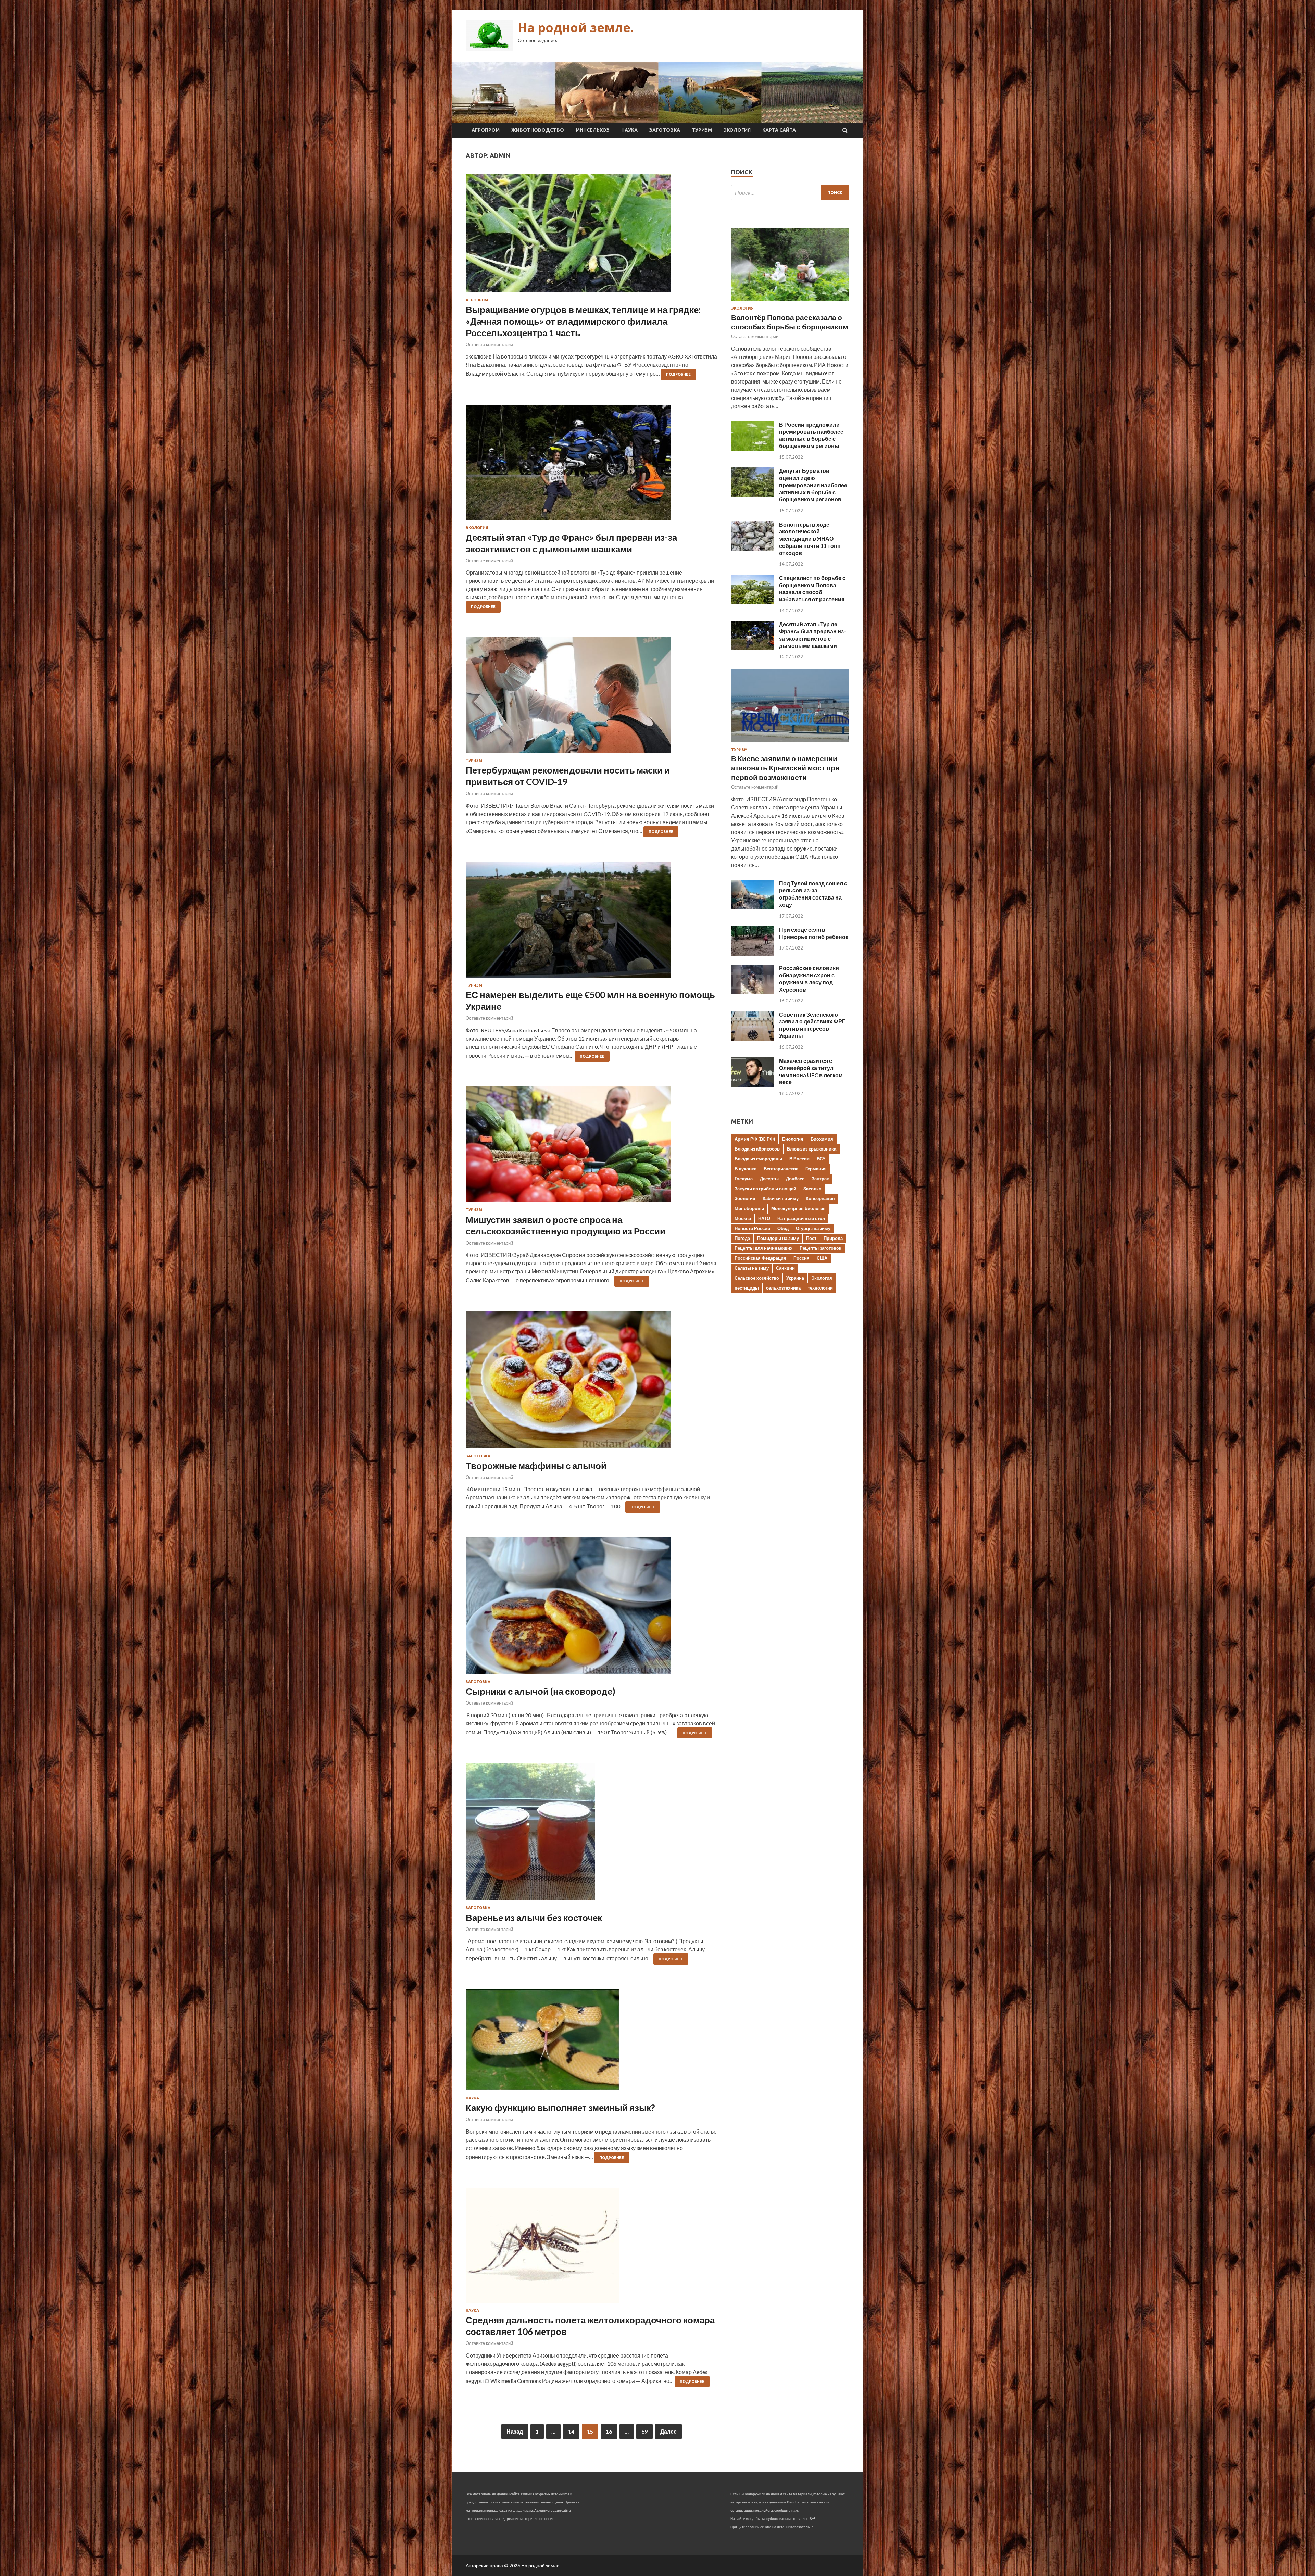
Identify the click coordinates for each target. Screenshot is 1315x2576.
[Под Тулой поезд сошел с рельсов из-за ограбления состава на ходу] (753, 907)
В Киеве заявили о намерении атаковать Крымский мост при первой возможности (785, 768)
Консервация (820, 1198)
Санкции (785, 1268)
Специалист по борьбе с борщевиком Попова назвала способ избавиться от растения (812, 588)
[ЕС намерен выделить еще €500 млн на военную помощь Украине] (592, 922)
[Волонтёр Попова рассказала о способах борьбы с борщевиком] (790, 302)
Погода (742, 1238)
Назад (515, 2431)
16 (609, 2431)
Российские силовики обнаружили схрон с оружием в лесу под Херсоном (809, 978)
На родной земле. (576, 28)
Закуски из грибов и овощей (765, 1189)
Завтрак (820, 1179)
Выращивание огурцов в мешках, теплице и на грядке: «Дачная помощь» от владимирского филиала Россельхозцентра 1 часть (583, 321)
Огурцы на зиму (813, 1228)
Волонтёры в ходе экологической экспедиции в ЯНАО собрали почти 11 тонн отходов (810, 539)
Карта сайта (779, 130)
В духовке (746, 1169)
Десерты (769, 1179)
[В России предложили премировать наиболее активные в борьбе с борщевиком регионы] (753, 448)
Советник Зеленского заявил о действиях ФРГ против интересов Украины (812, 1025)
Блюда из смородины (758, 1159)
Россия (801, 1258)
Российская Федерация (760, 1258)
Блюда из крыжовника (812, 1149)
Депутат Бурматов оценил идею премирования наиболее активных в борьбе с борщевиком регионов (813, 485)
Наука (629, 130)
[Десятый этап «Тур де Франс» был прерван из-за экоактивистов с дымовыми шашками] (592, 465)
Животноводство (538, 130)
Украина (795, 1278)
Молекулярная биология (798, 1208)
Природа (833, 1238)
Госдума (744, 1179)
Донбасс (795, 1179)
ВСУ (821, 1159)
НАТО (764, 1218)
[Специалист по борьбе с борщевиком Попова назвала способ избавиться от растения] (753, 602)
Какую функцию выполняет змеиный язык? (560, 2108)
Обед (783, 1228)
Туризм (702, 130)
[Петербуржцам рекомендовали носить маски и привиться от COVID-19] (592, 698)
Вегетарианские (781, 1169)
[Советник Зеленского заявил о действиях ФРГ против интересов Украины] (753, 1038)
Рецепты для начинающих (763, 1248)
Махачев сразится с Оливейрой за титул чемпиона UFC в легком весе (811, 1071)
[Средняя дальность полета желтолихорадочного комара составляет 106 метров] (592, 2248)
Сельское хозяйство (757, 1278)
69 (644, 2431)
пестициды (747, 1288)
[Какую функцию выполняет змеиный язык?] (592, 2043)
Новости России (752, 1228)
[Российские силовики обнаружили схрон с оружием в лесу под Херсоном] (753, 992)
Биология (793, 1139)
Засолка (812, 1189)
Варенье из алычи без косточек (534, 1918)
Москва (743, 1218)
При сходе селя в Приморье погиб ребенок (814, 933)
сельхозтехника (783, 1288)
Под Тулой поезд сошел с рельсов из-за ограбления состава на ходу (813, 894)
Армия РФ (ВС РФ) (755, 1139)
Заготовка (665, 130)
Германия (816, 1169)
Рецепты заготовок (821, 1248)
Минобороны (749, 1208)
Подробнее (678, 374)
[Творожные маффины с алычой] (592, 1383)
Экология (737, 130)
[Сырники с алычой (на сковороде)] (592, 1609)
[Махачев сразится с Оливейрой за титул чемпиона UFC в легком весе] (753, 1085)
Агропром (486, 130)
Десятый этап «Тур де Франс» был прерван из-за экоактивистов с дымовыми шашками (571, 543)
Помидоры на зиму (778, 1238)
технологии (820, 1288)
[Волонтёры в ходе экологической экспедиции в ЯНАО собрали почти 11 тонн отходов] (753, 548)
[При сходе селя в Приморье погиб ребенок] (753, 953)
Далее (668, 2431)
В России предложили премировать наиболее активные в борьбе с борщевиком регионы (811, 435)
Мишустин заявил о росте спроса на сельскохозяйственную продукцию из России (566, 1226)
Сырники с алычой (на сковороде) (541, 1691)
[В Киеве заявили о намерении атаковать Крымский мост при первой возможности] (790, 743)
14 (571, 2431)
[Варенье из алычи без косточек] (592, 1834)
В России (799, 1159)
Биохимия (822, 1139)
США (822, 1258)
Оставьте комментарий (489, 344)
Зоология (745, 1198)
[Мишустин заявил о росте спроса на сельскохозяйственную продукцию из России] (592, 1147)
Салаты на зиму (752, 1268)
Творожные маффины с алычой (536, 1466)
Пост (811, 1238)
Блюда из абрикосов (757, 1149)
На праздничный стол (801, 1218)
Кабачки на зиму (781, 1198)
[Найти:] (790, 193)
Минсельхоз (593, 130)
